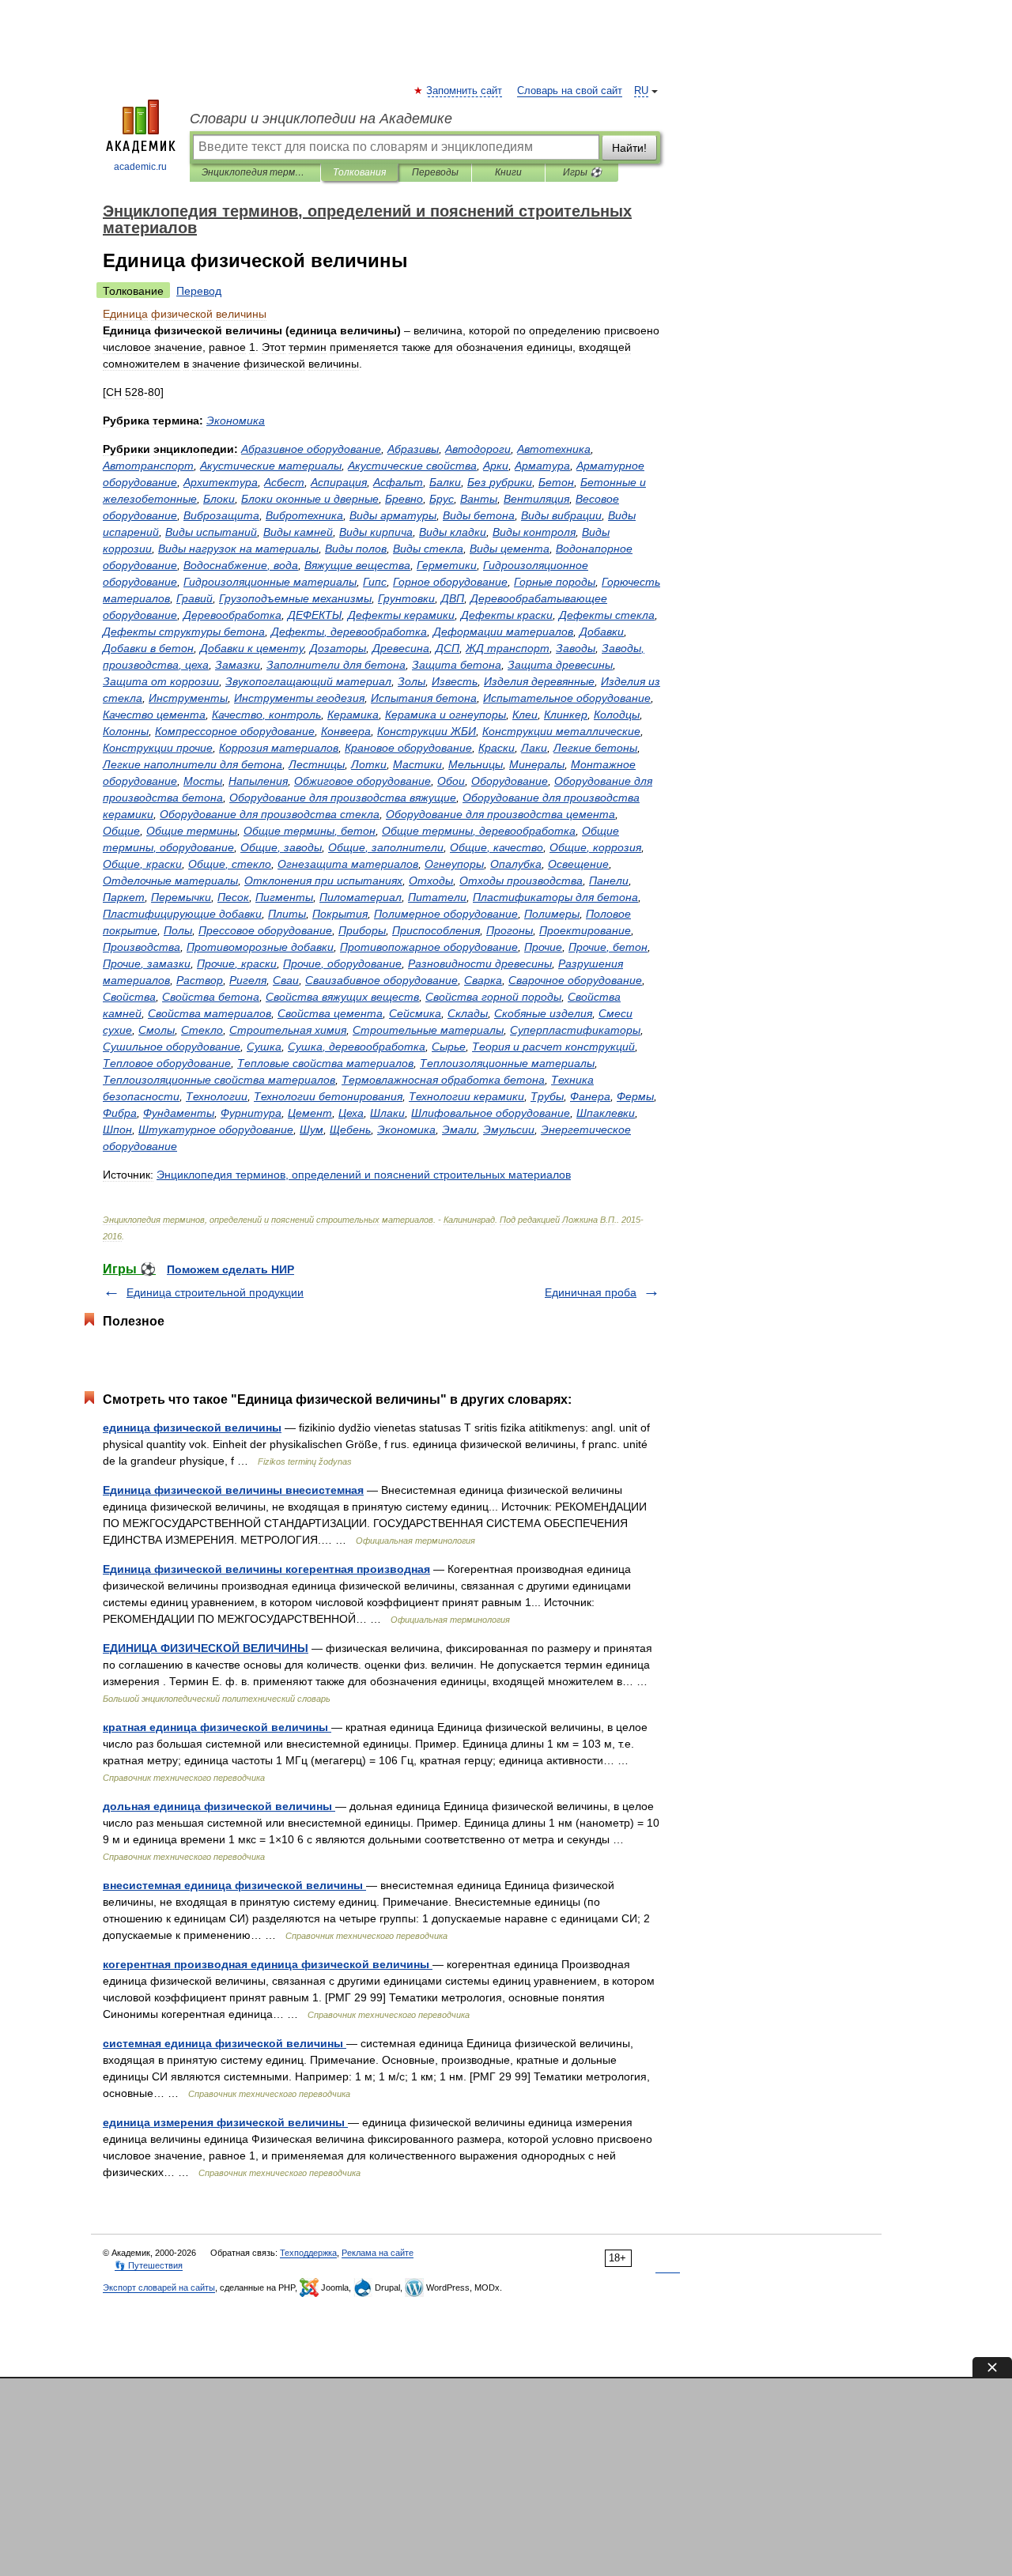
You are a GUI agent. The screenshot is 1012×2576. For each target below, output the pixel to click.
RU (641, 91)
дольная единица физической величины (219, 1806)
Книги (508, 172)
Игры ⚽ (582, 172)
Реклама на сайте (378, 2253)
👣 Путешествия (149, 2265)
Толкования (359, 172)
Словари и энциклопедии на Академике (321, 119)
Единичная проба (591, 1292)
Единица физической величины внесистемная (233, 1490)
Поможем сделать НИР (230, 1269)
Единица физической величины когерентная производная (266, 1569)
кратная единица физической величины (217, 1727)
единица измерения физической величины (225, 2122)
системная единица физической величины (225, 2043)
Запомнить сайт (465, 91)
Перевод (199, 291)
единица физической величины (192, 1428)
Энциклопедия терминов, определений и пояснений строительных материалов (255, 172)
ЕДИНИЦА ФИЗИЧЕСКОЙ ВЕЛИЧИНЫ (206, 1648)
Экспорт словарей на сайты (159, 2287)
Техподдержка (308, 2253)
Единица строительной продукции (215, 1292)
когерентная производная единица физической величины (268, 1964)
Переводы (435, 172)
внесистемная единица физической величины (234, 1885)
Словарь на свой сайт (570, 91)
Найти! (629, 148)
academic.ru (140, 167)
